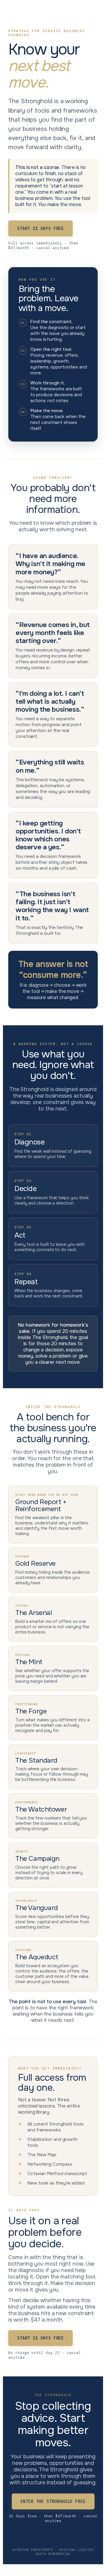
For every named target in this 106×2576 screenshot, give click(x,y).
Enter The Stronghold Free (53, 2501)
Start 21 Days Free (40, 228)
